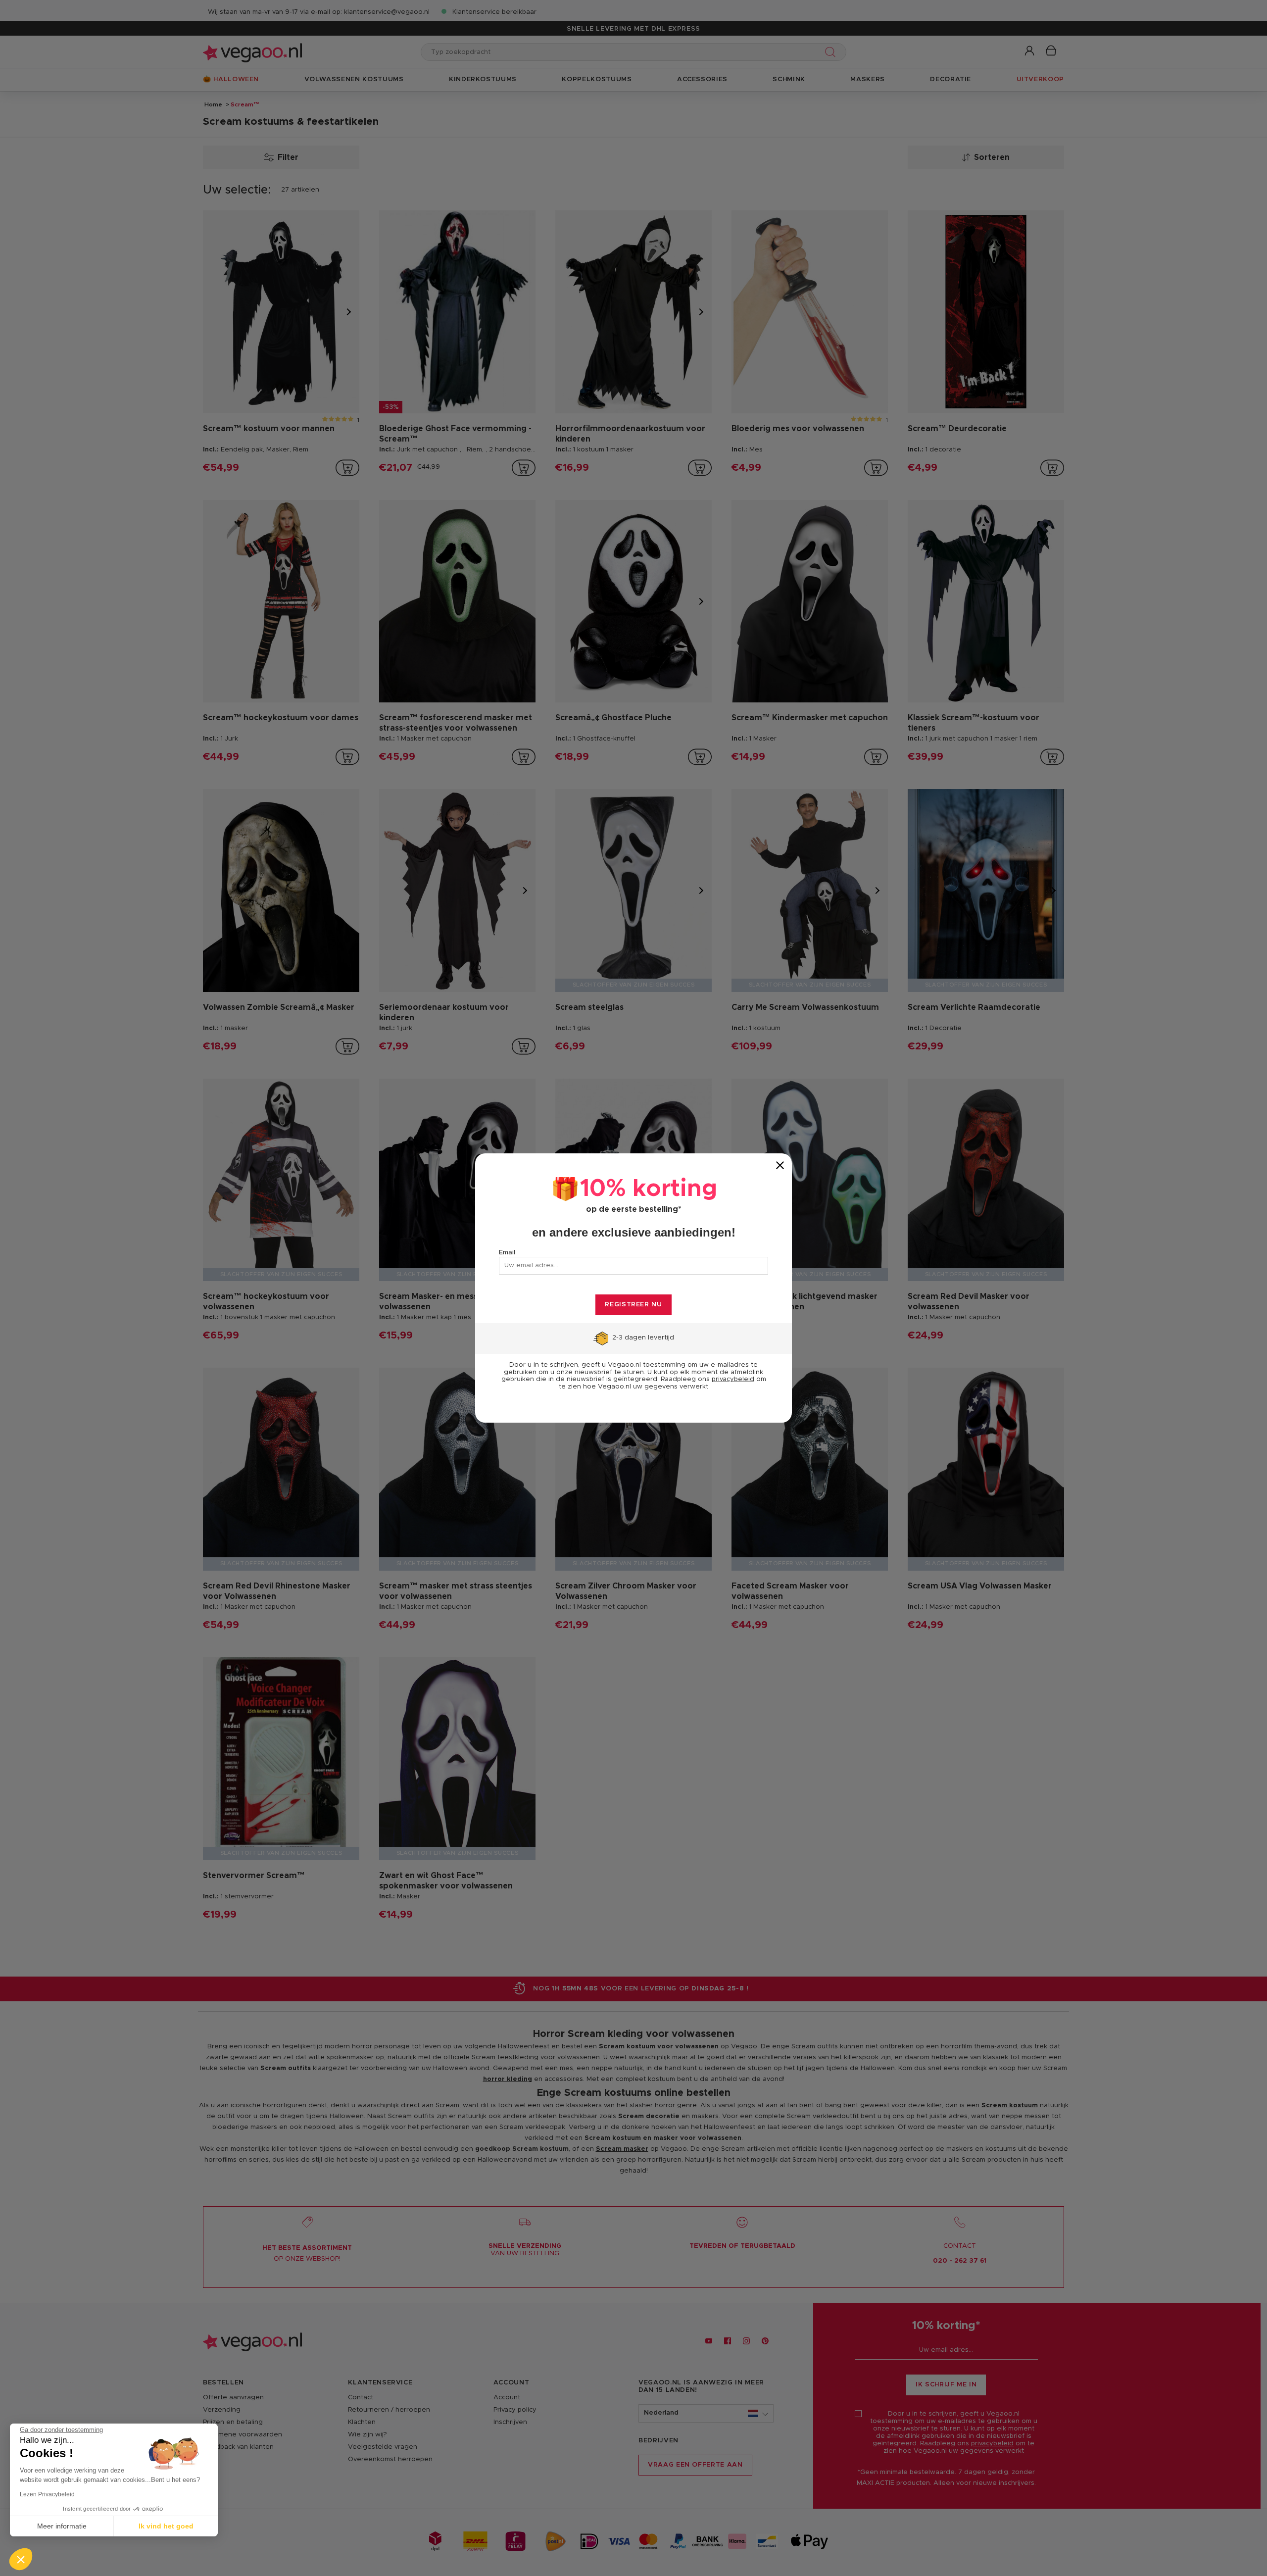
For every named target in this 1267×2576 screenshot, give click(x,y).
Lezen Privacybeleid (47, 2494)
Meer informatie (62, 2526)
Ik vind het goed (166, 2526)
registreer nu (633, 1305)
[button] (21, 2559)
